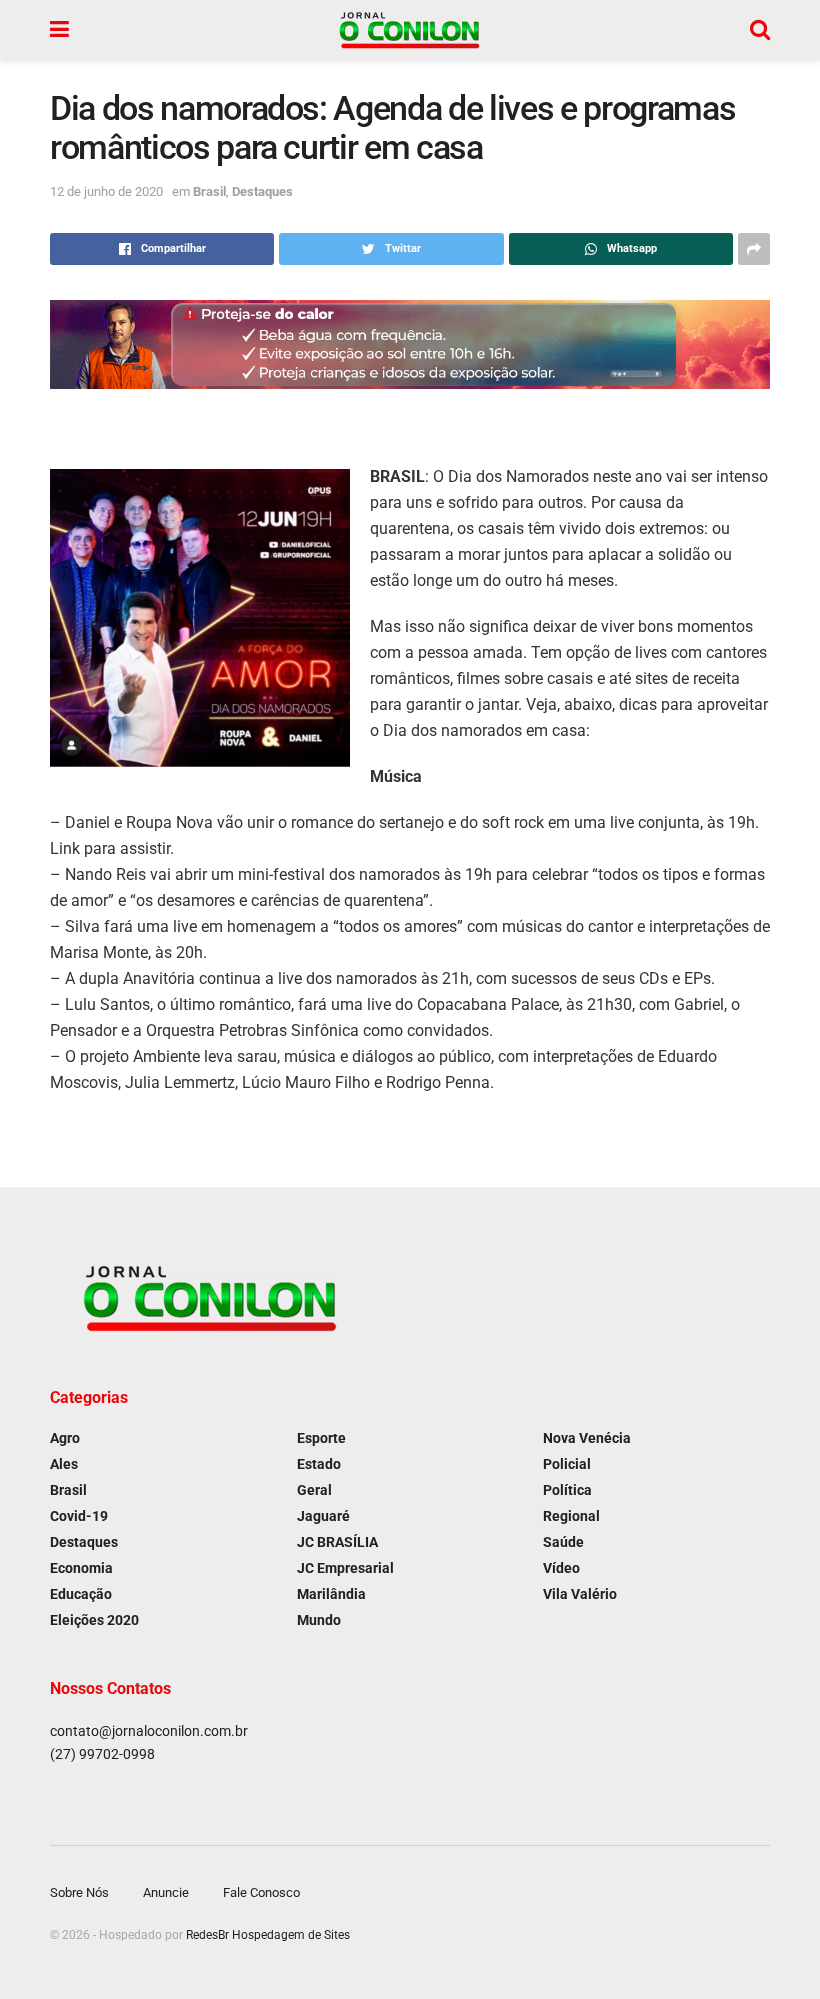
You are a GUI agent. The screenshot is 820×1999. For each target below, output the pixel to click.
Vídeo (561, 1568)
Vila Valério (580, 1594)
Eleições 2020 (94, 1620)
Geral (314, 1490)
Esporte (321, 1438)
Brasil (209, 191)
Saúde (563, 1542)
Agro (65, 1438)
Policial (567, 1464)
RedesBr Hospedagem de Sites (268, 1935)
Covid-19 (79, 1516)
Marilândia (331, 1594)
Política (567, 1490)
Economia (81, 1568)
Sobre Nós (79, 1892)
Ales (64, 1464)
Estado (319, 1464)
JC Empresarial (345, 1568)
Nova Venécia (587, 1438)
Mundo (319, 1620)
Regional (571, 1516)
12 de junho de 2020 (106, 191)
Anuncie (166, 1892)
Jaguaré (323, 1516)
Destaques (262, 191)
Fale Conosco (261, 1892)
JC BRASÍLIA (337, 1542)
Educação (81, 1594)
